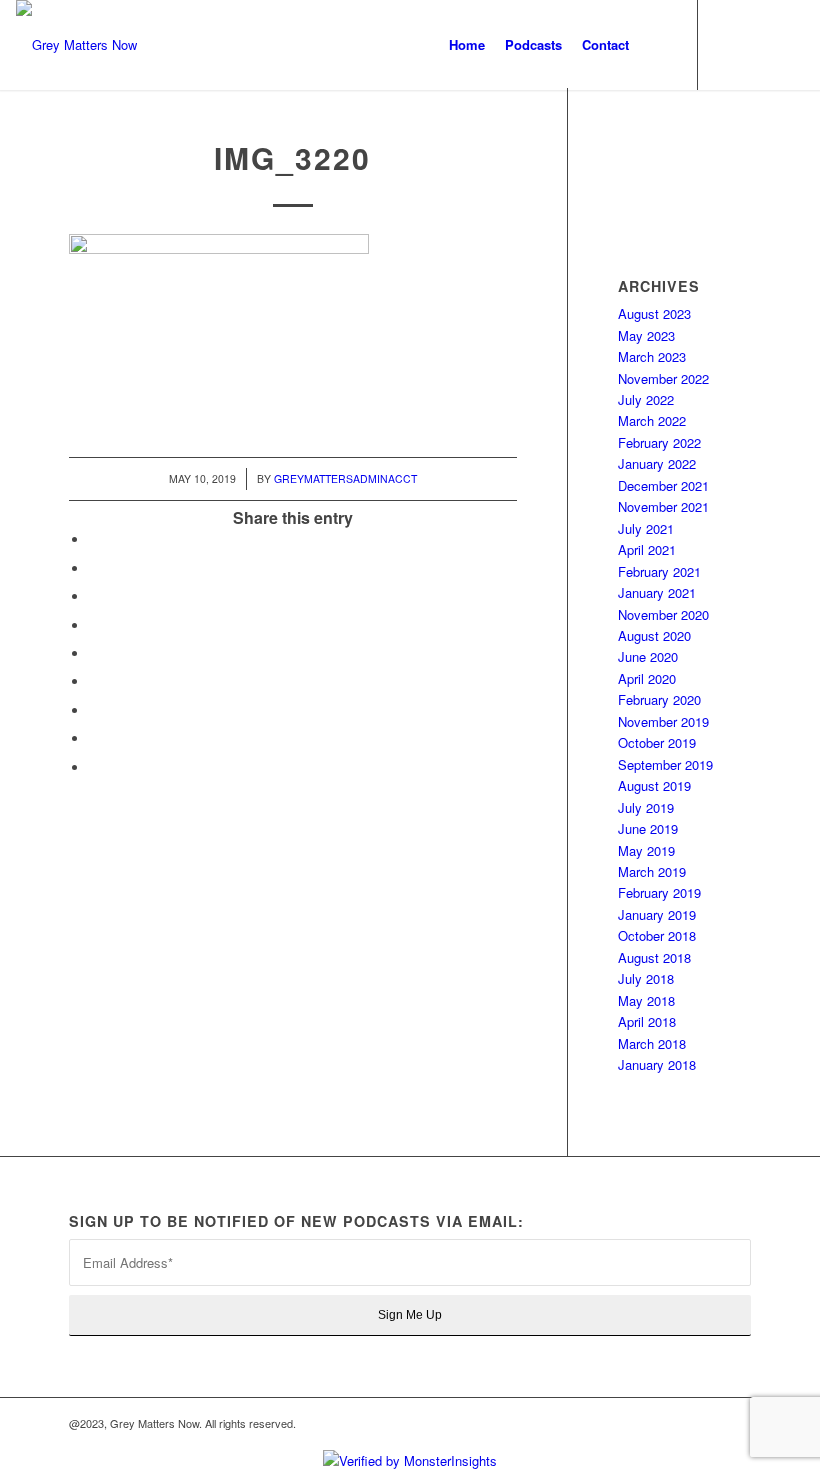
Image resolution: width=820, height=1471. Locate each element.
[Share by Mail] (94, 767)
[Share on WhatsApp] (94, 596)
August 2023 (654, 313)
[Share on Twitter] (94, 568)
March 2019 (652, 871)
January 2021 (657, 592)
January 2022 (657, 463)
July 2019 (646, 807)
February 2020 (659, 699)
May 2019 (646, 850)
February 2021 (659, 571)
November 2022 (663, 378)
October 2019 (657, 742)
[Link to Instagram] (759, 44)
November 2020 (663, 614)
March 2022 (652, 420)
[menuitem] (467, 45)
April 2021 (647, 549)
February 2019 (659, 892)
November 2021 (663, 506)
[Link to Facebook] (729, 44)
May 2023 (646, 335)
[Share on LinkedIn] (94, 653)
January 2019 (657, 914)
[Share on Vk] (94, 710)
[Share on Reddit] (94, 738)
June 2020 (648, 656)
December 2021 (663, 485)
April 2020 (647, 678)
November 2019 (663, 721)
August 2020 (654, 635)
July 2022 (646, 399)
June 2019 (648, 828)
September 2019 (665, 764)
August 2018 (654, 957)
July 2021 (646, 528)
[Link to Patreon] (789, 44)
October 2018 (657, 935)
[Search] (655, 45)
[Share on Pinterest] (94, 625)
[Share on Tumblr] (94, 681)
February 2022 (659, 442)
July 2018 (646, 978)
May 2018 (646, 1000)
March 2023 (652, 356)
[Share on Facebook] (94, 539)
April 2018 (647, 1021)
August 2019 (654, 785)
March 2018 (652, 1043)
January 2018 (657, 1064)
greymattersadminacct (345, 478)
